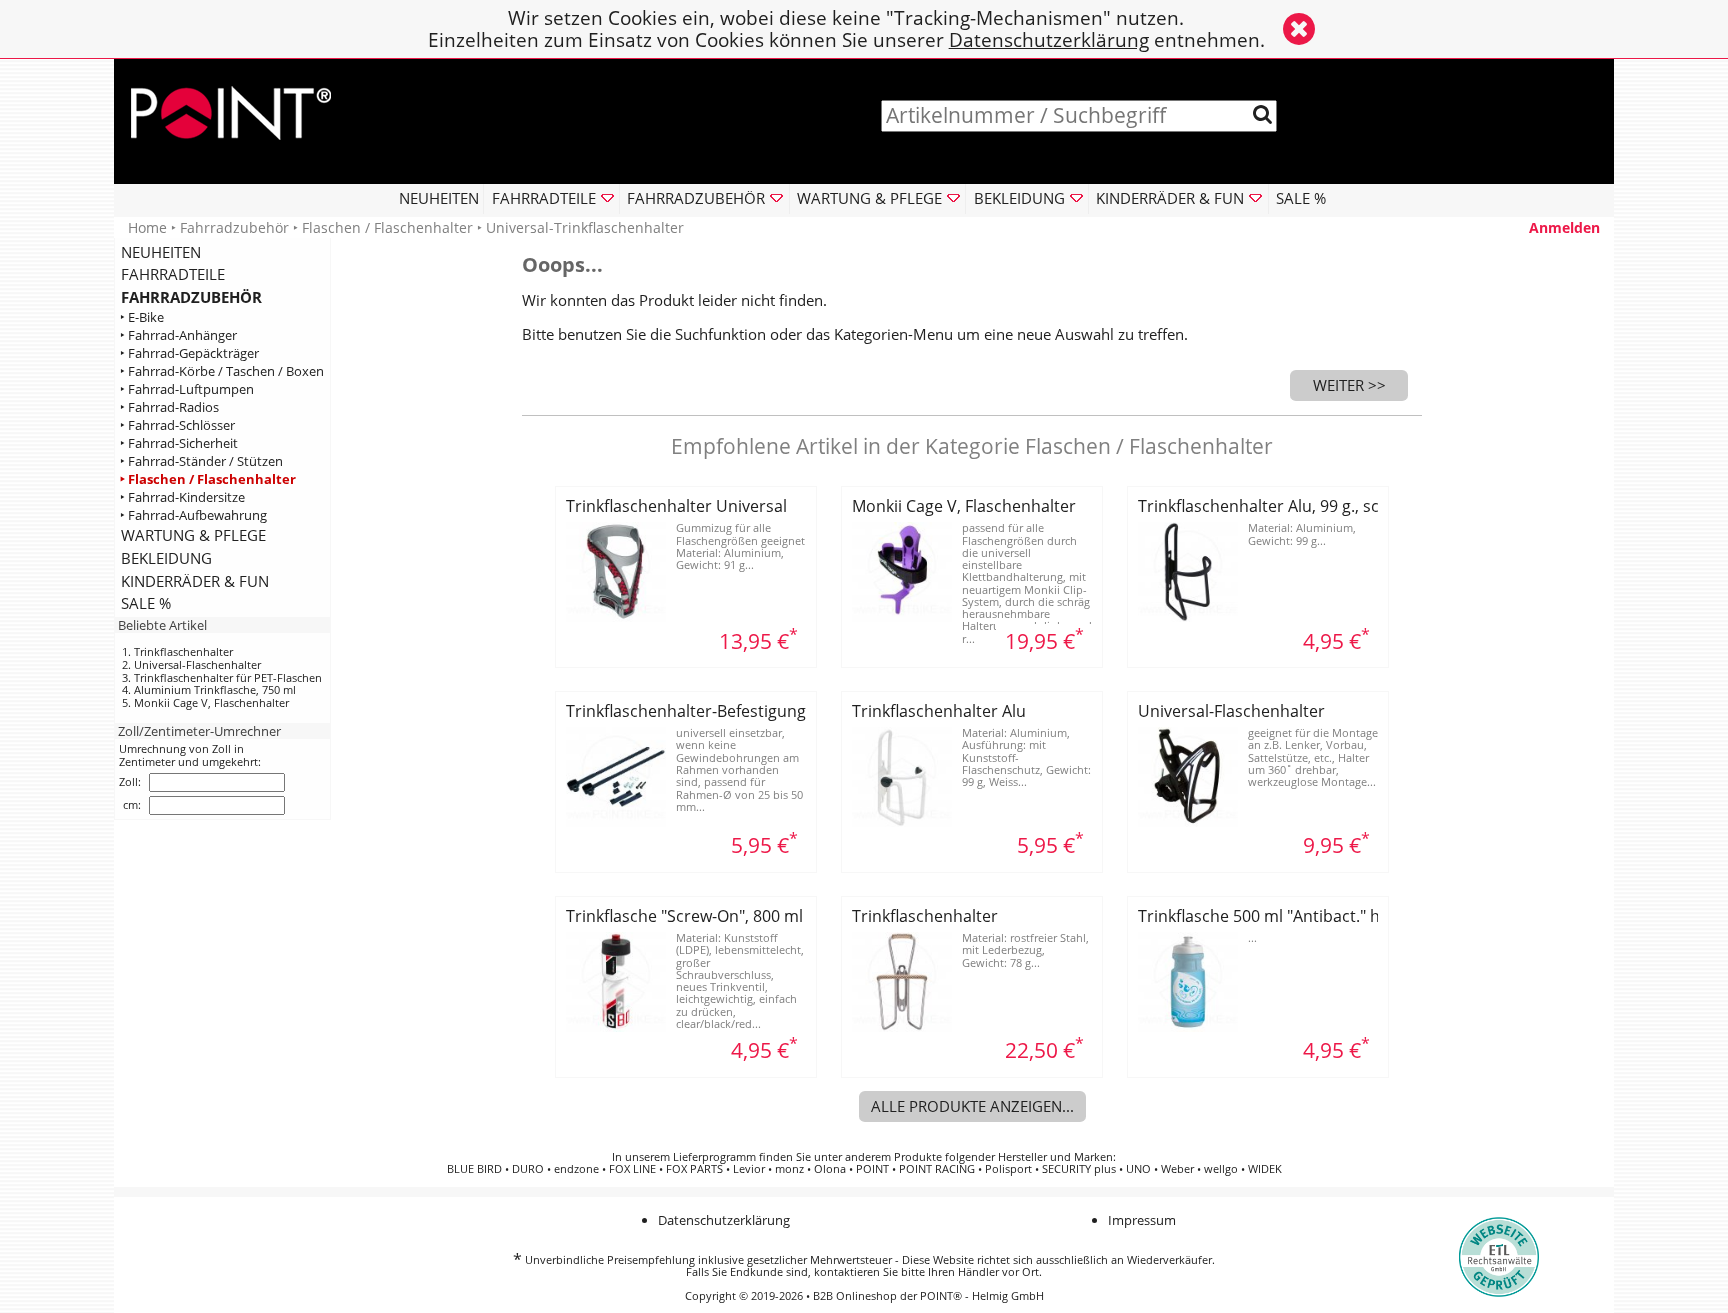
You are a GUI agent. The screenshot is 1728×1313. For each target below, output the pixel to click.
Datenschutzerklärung (1049, 39)
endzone (576, 1169)
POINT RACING (937, 1169)
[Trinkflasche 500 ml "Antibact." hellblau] (1188, 1026)
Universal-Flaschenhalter (197, 664)
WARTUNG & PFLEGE (193, 535)
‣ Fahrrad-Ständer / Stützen (201, 460)
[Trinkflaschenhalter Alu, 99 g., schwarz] (1188, 616)
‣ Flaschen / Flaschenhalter (208, 478)
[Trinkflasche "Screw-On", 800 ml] (616, 1026)
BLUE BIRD (474, 1169)
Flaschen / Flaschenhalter (387, 227)
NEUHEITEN (439, 198)
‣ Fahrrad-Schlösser (177, 425)
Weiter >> (1349, 385)
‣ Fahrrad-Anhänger (178, 335)
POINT (872, 1169)
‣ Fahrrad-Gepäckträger (189, 353)
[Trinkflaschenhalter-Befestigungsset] (616, 821)
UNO (1138, 1169)
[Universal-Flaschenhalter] (1188, 821)
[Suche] (1262, 114)
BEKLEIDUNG (166, 558)
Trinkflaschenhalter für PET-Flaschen (228, 677)
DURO (528, 1169)
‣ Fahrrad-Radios (169, 407)
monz (789, 1169)
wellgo (1221, 1169)
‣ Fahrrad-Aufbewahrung (193, 514)
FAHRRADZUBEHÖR (191, 297)
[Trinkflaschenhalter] (902, 1026)
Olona (830, 1169)
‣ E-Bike (142, 317)
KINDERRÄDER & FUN (195, 581)
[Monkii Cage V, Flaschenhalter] (902, 616)
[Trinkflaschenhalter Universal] (616, 616)
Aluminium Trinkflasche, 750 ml (215, 689)
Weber (1177, 1169)
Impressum (1142, 1220)
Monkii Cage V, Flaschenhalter (211, 702)
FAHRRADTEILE (173, 274)
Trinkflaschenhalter (183, 651)
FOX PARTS (694, 1169)
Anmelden (1564, 227)
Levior (749, 1169)
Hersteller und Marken (1055, 1157)
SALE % (1301, 198)
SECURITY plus (1079, 1169)
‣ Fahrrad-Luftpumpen (187, 389)
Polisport (1008, 1169)
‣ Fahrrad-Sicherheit (179, 443)
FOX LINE (632, 1169)
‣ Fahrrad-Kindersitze (182, 496)
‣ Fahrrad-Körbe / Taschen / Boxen (222, 371)
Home (147, 227)
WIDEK (1265, 1169)
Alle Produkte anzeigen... (972, 1106)
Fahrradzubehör (234, 227)
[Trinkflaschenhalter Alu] (902, 821)
